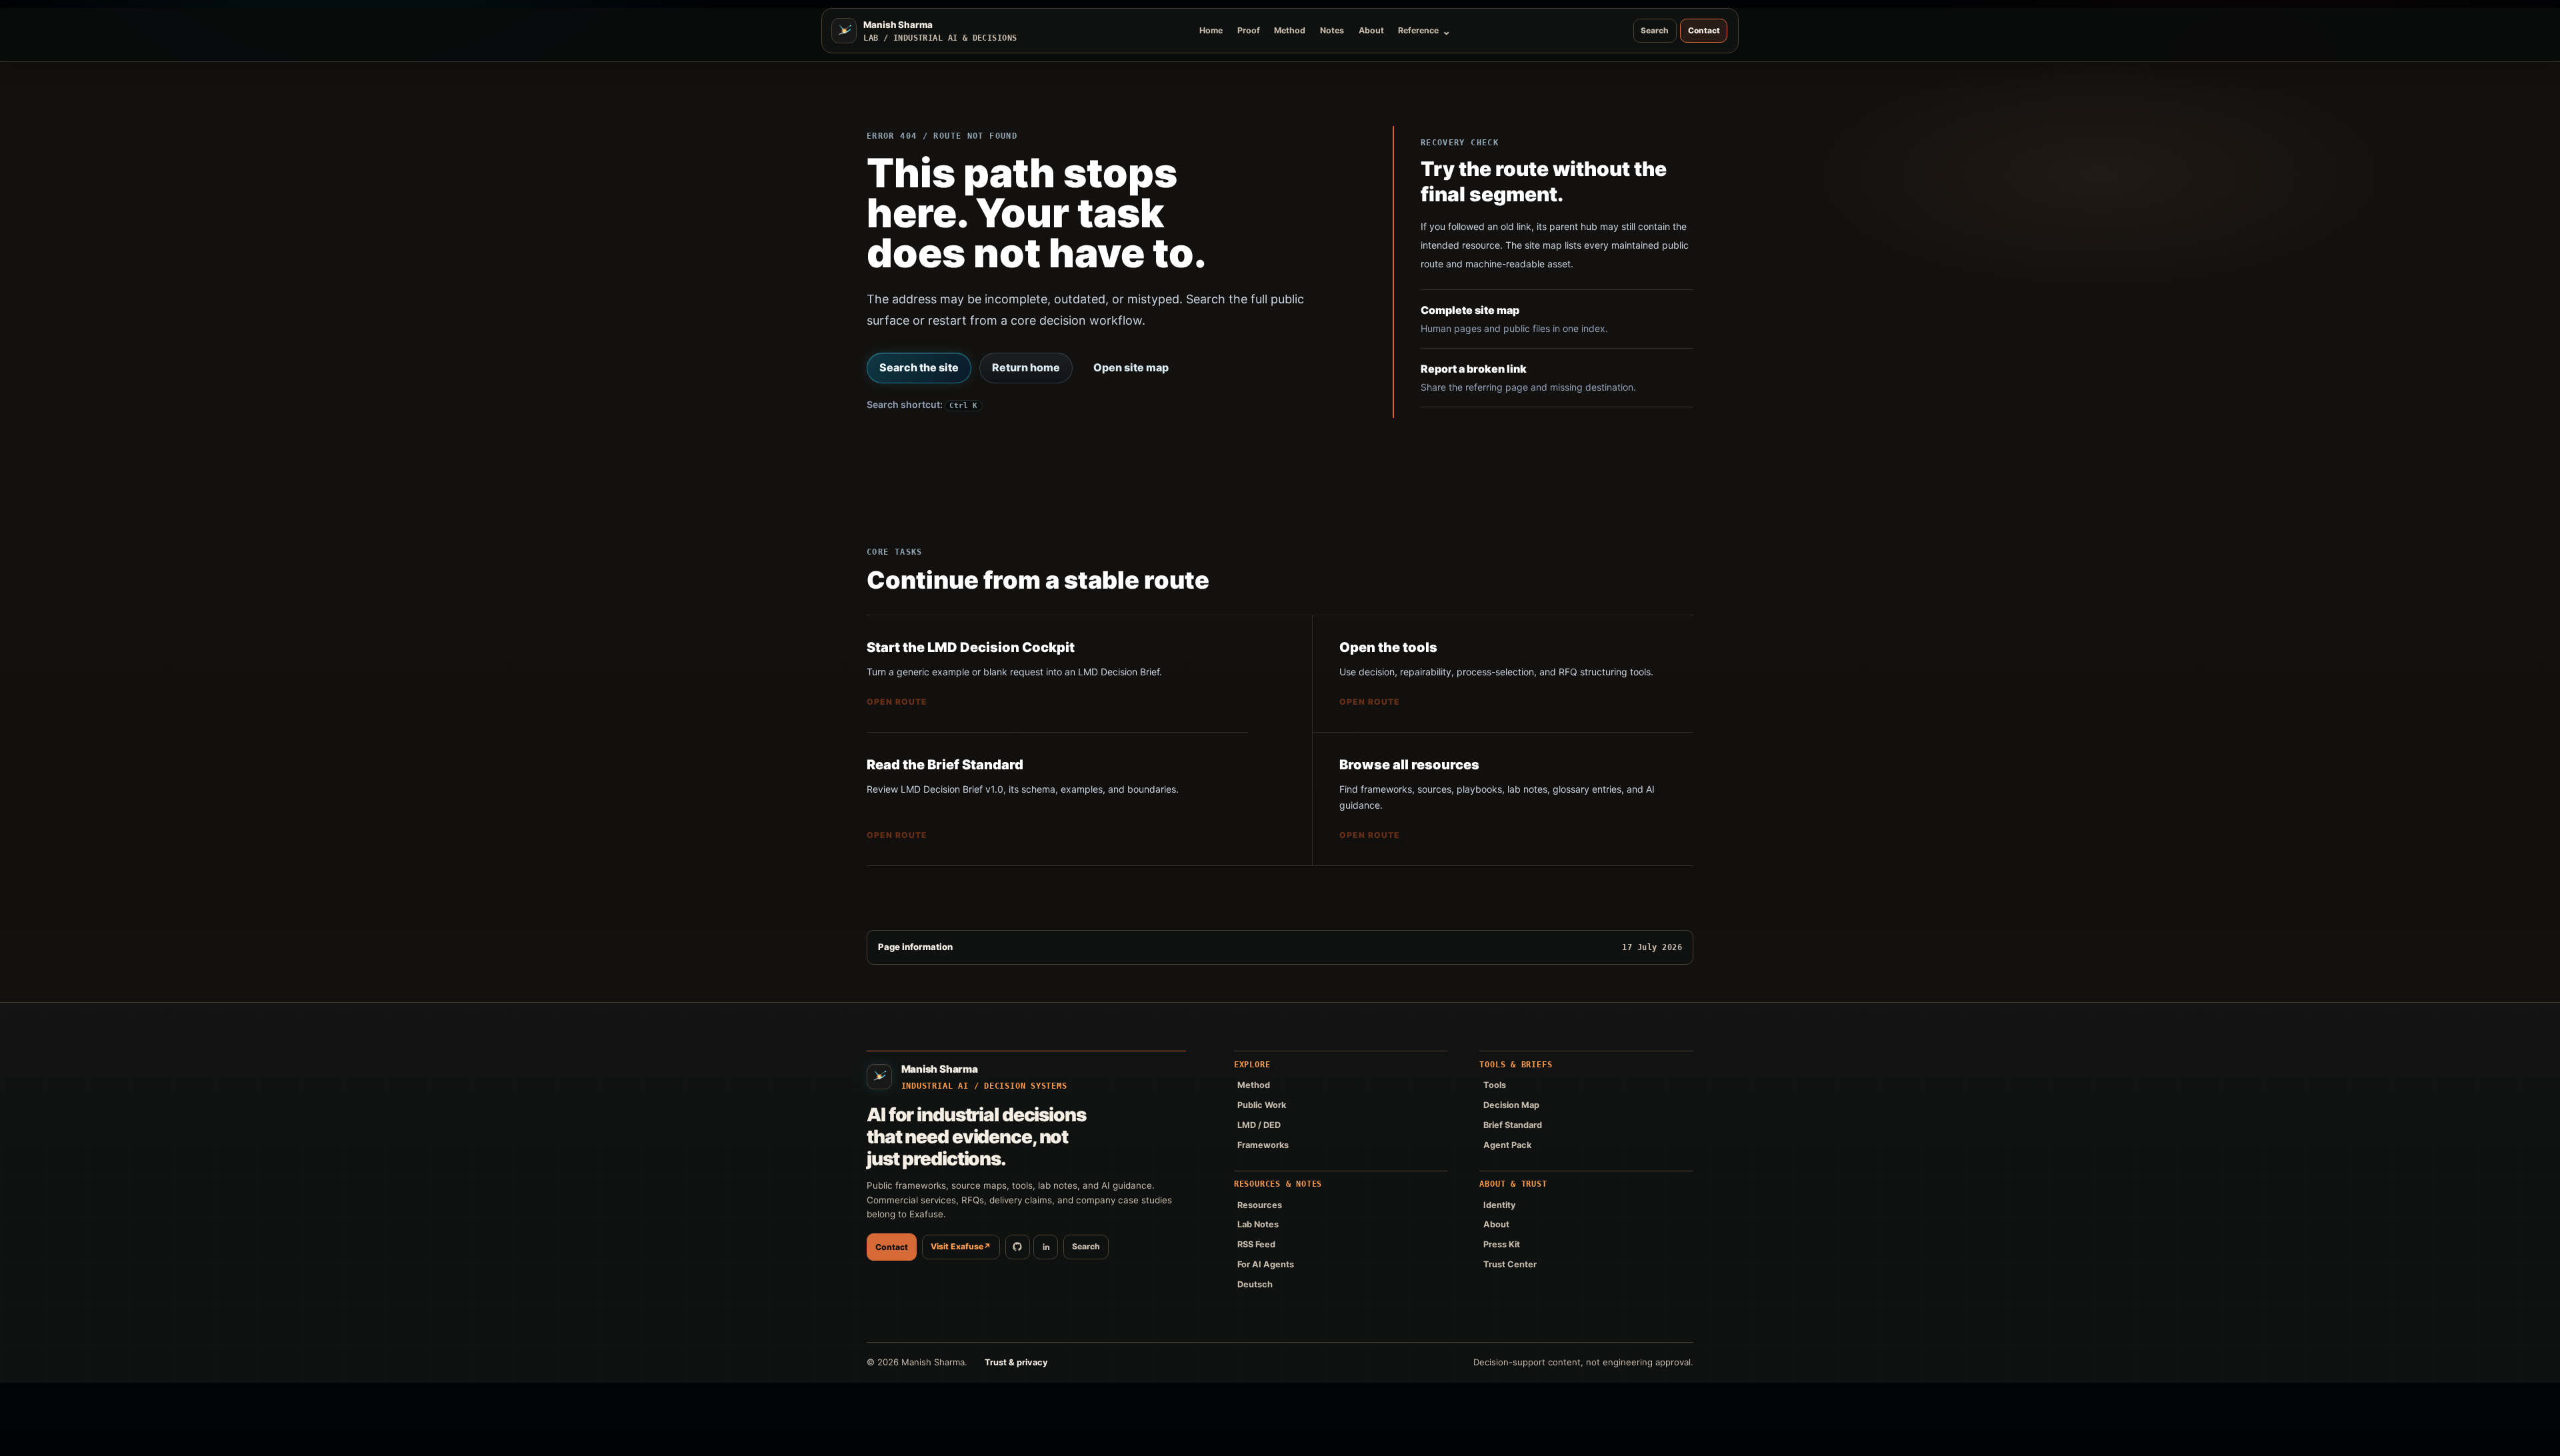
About (1371, 30)
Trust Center (1510, 1264)
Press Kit (1502, 1244)
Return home (1026, 367)
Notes (1332, 30)
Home (1211, 30)
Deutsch (1255, 1284)
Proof (1249, 30)
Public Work (1262, 1105)
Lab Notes (1258, 1224)
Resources (1260, 1205)
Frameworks (1263, 1145)
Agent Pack (1507, 1145)
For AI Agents (1266, 1264)
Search (1655, 30)
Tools (1495, 1085)
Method (1290, 30)
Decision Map (1511, 1105)
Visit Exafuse (961, 1246)
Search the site (919, 367)
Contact (1704, 30)
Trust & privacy (1016, 1362)
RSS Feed (1256, 1244)
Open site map (1131, 367)
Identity (1500, 1205)
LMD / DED (1259, 1125)
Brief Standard (1513, 1125)
